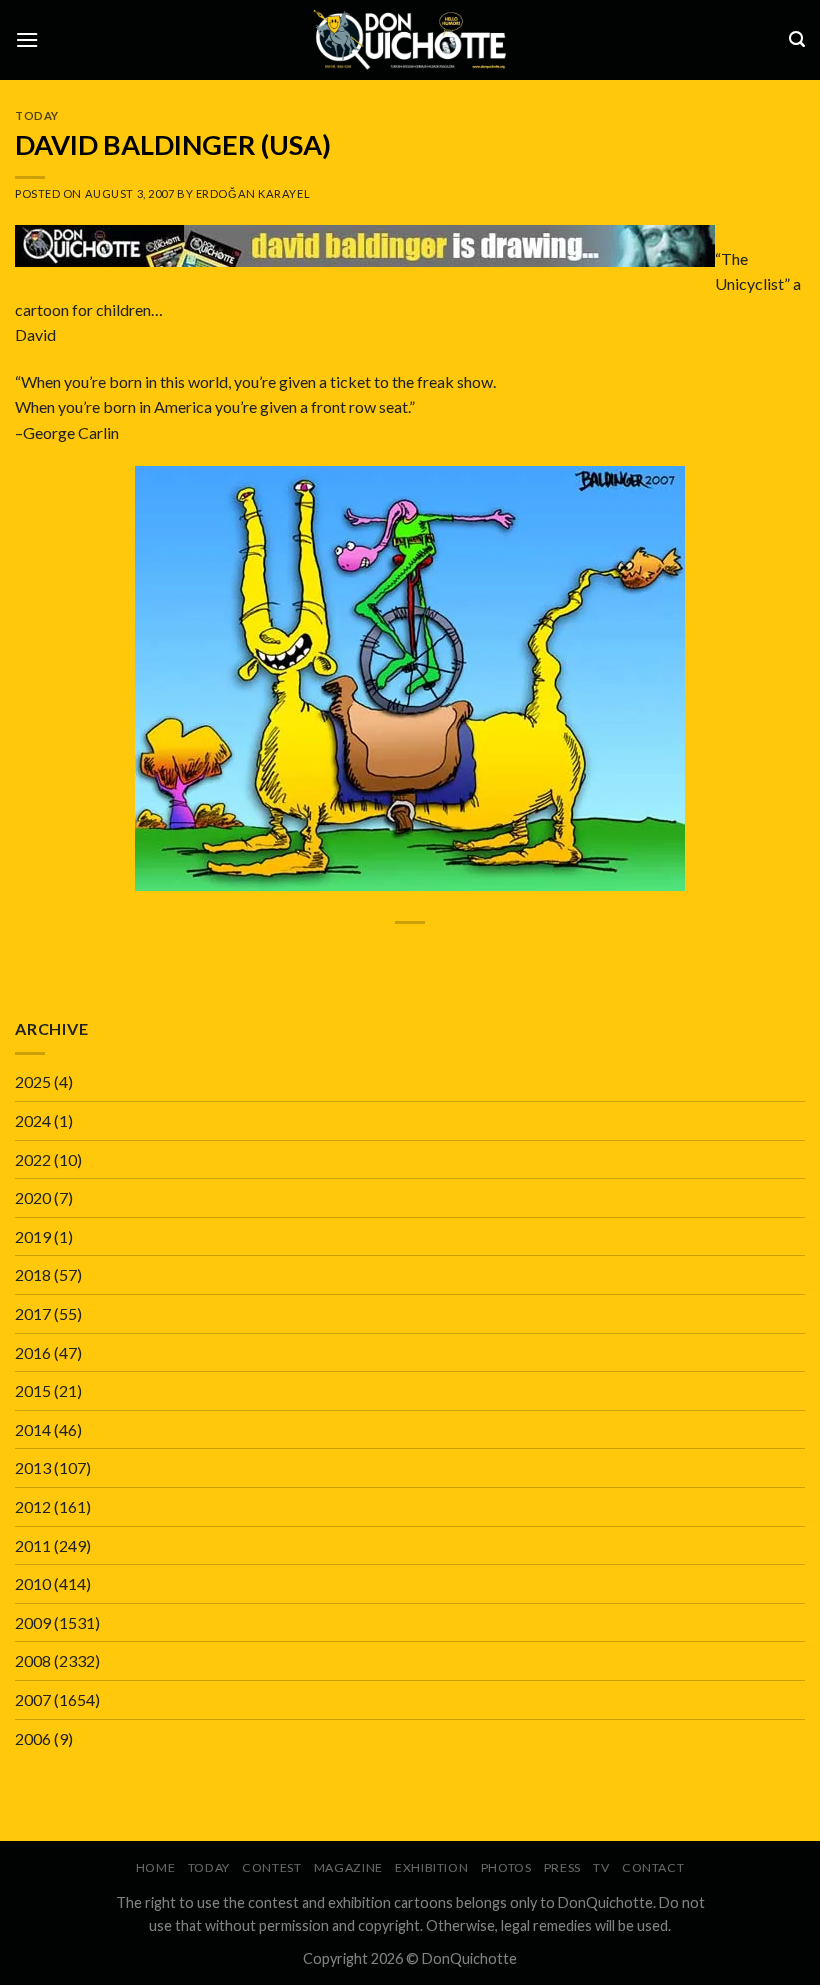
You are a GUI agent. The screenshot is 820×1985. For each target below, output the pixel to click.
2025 (33, 1081)
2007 (33, 1699)
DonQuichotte (469, 1958)
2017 (33, 1313)
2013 (33, 1467)
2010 (33, 1583)
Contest (271, 1867)
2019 (33, 1236)
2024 (33, 1120)
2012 (33, 1506)
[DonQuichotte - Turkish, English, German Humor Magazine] (410, 39)
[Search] (797, 39)
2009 (33, 1622)
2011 (33, 1545)
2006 (33, 1738)
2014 (33, 1429)
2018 (33, 1274)
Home (155, 1867)
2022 (33, 1159)
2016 (33, 1352)
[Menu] (27, 39)
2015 (33, 1390)
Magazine (348, 1867)
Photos (506, 1867)
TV (601, 1867)
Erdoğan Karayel (253, 193)
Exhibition (431, 1867)
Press (562, 1867)
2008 (33, 1660)
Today (37, 115)
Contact (653, 1867)
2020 (33, 1197)
